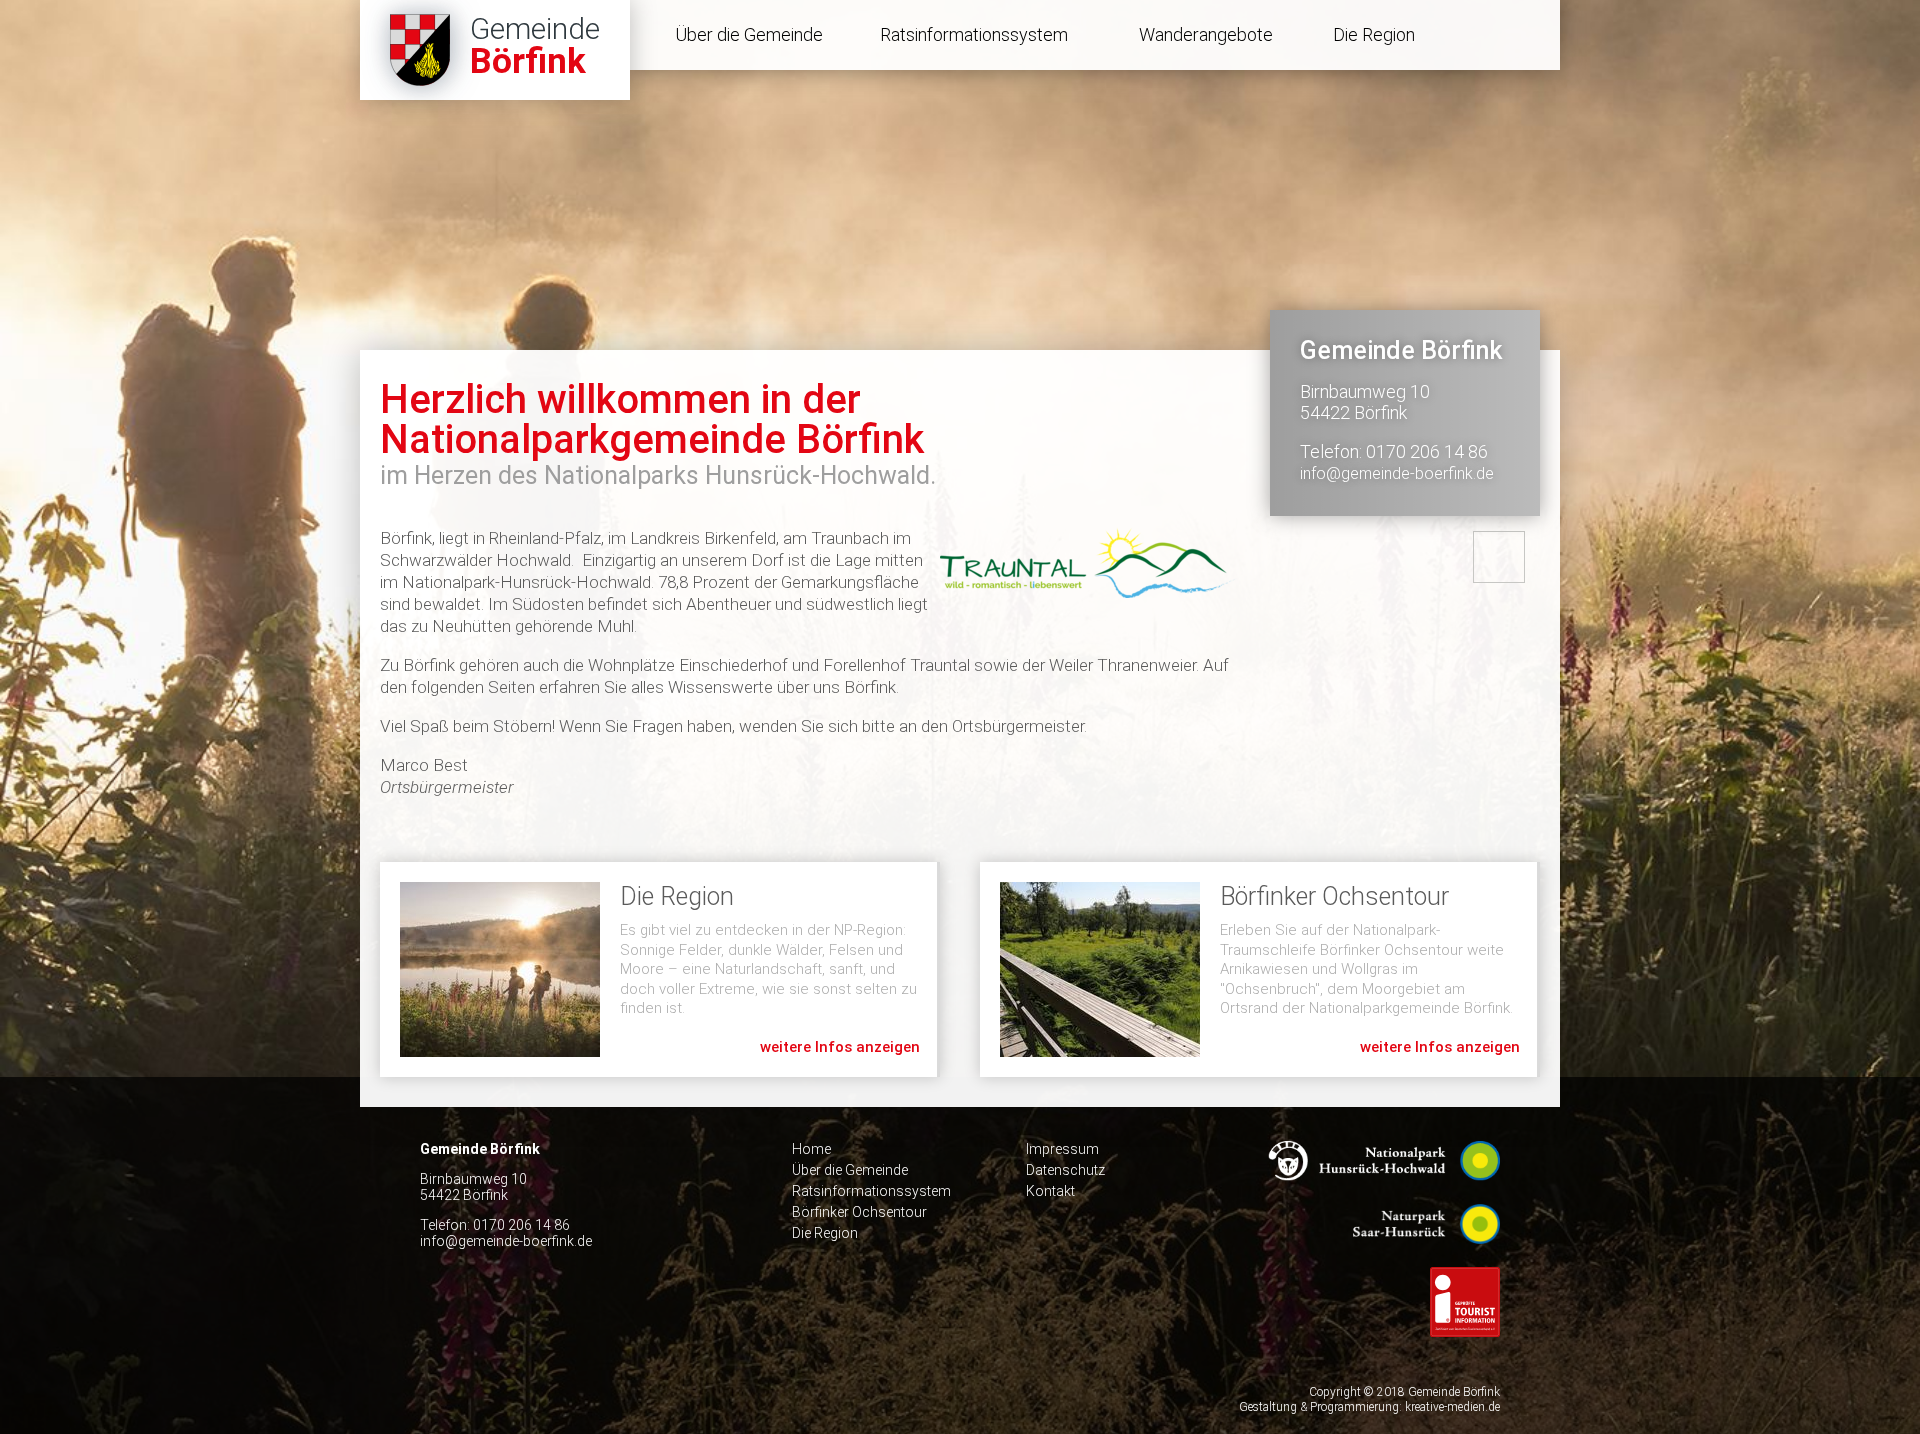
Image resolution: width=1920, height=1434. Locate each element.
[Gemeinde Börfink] (495, 50)
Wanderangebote (1206, 34)
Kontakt (1050, 1191)
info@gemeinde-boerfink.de (1397, 473)
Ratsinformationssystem (974, 34)
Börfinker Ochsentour (1258, 969)
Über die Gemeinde (749, 34)
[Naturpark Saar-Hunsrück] (1426, 1259)
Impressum (1062, 1149)
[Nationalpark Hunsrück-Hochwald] (1384, 1196)
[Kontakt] (1499, 557)
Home (811, 1149)
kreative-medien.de (1452, 1407)
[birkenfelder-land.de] (1465, 1352)
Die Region (1374, 34)
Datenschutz (1065, 1170)
